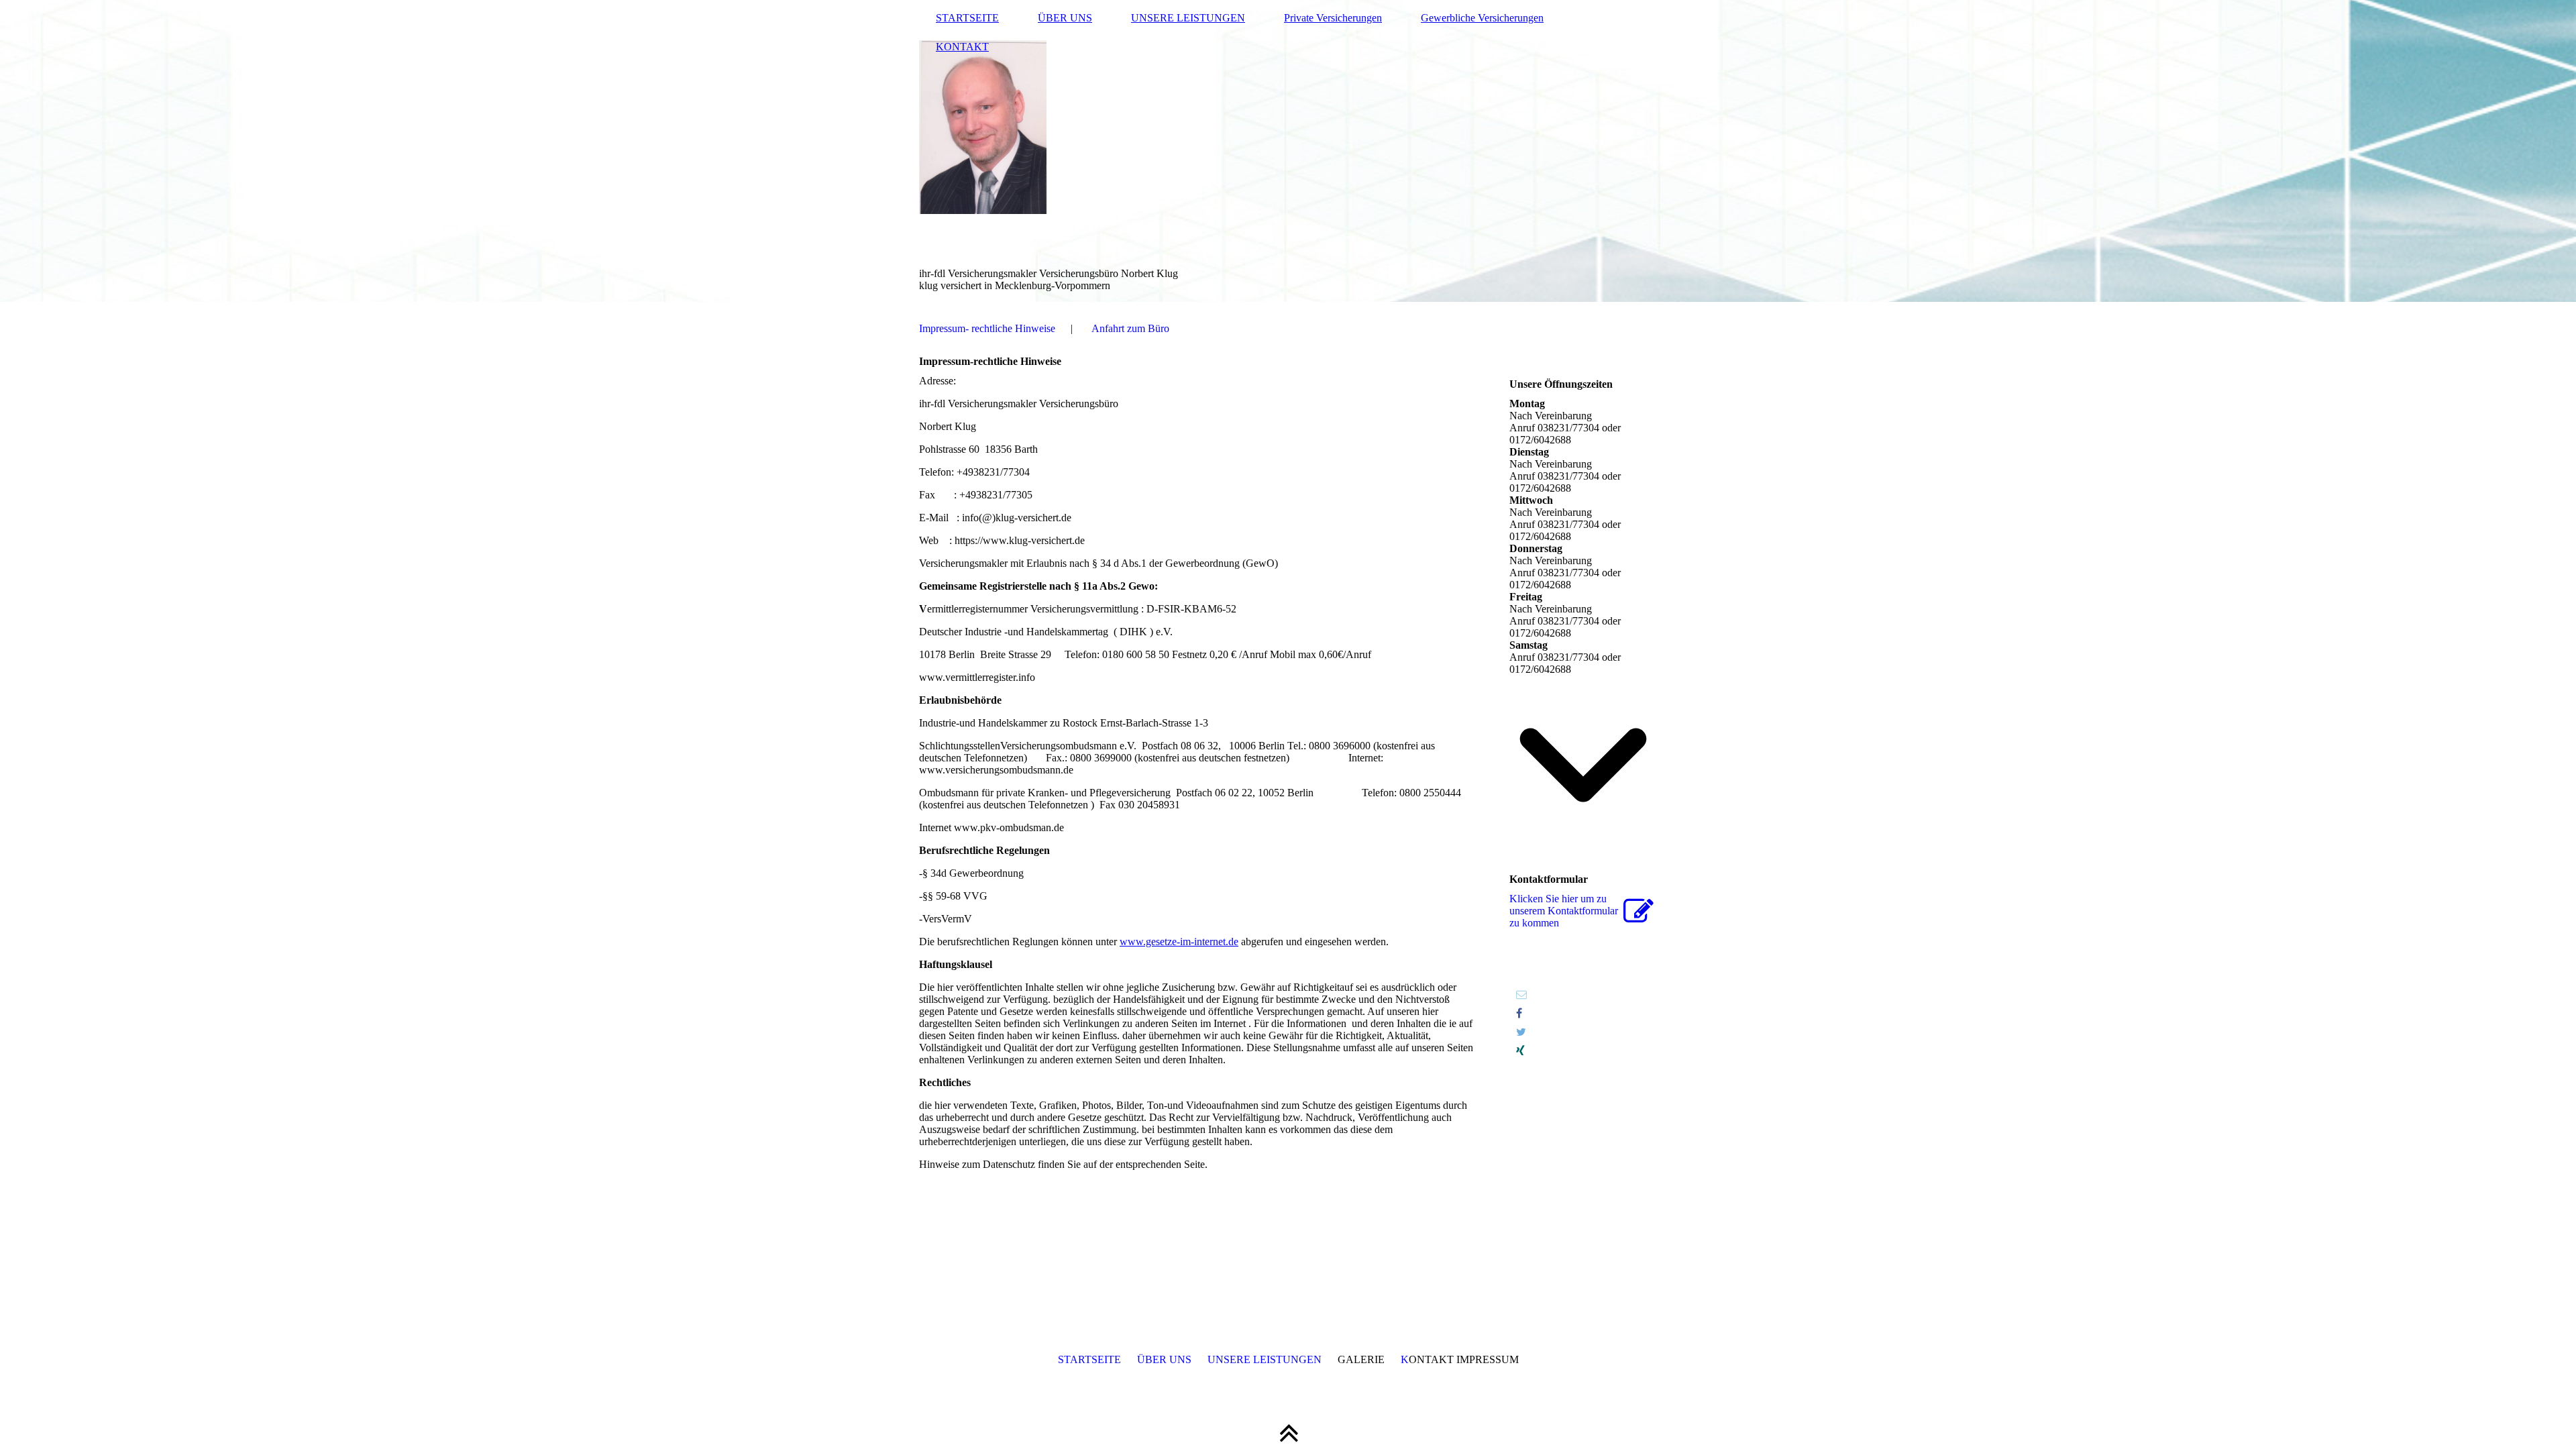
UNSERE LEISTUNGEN (1188, 18)
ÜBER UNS (1065, 18)
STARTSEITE (967, 18)
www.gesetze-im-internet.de (1179, 942)
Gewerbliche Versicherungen (1482, 18)
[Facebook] (1519, 1013)
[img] (1288, 151)
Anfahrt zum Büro (1130, 328)
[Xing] (1520, 1051)
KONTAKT (962, 47)
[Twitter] (1521, 1032)
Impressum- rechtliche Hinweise (987, 328)
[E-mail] (1521, 995)
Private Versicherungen (1333, 18)
